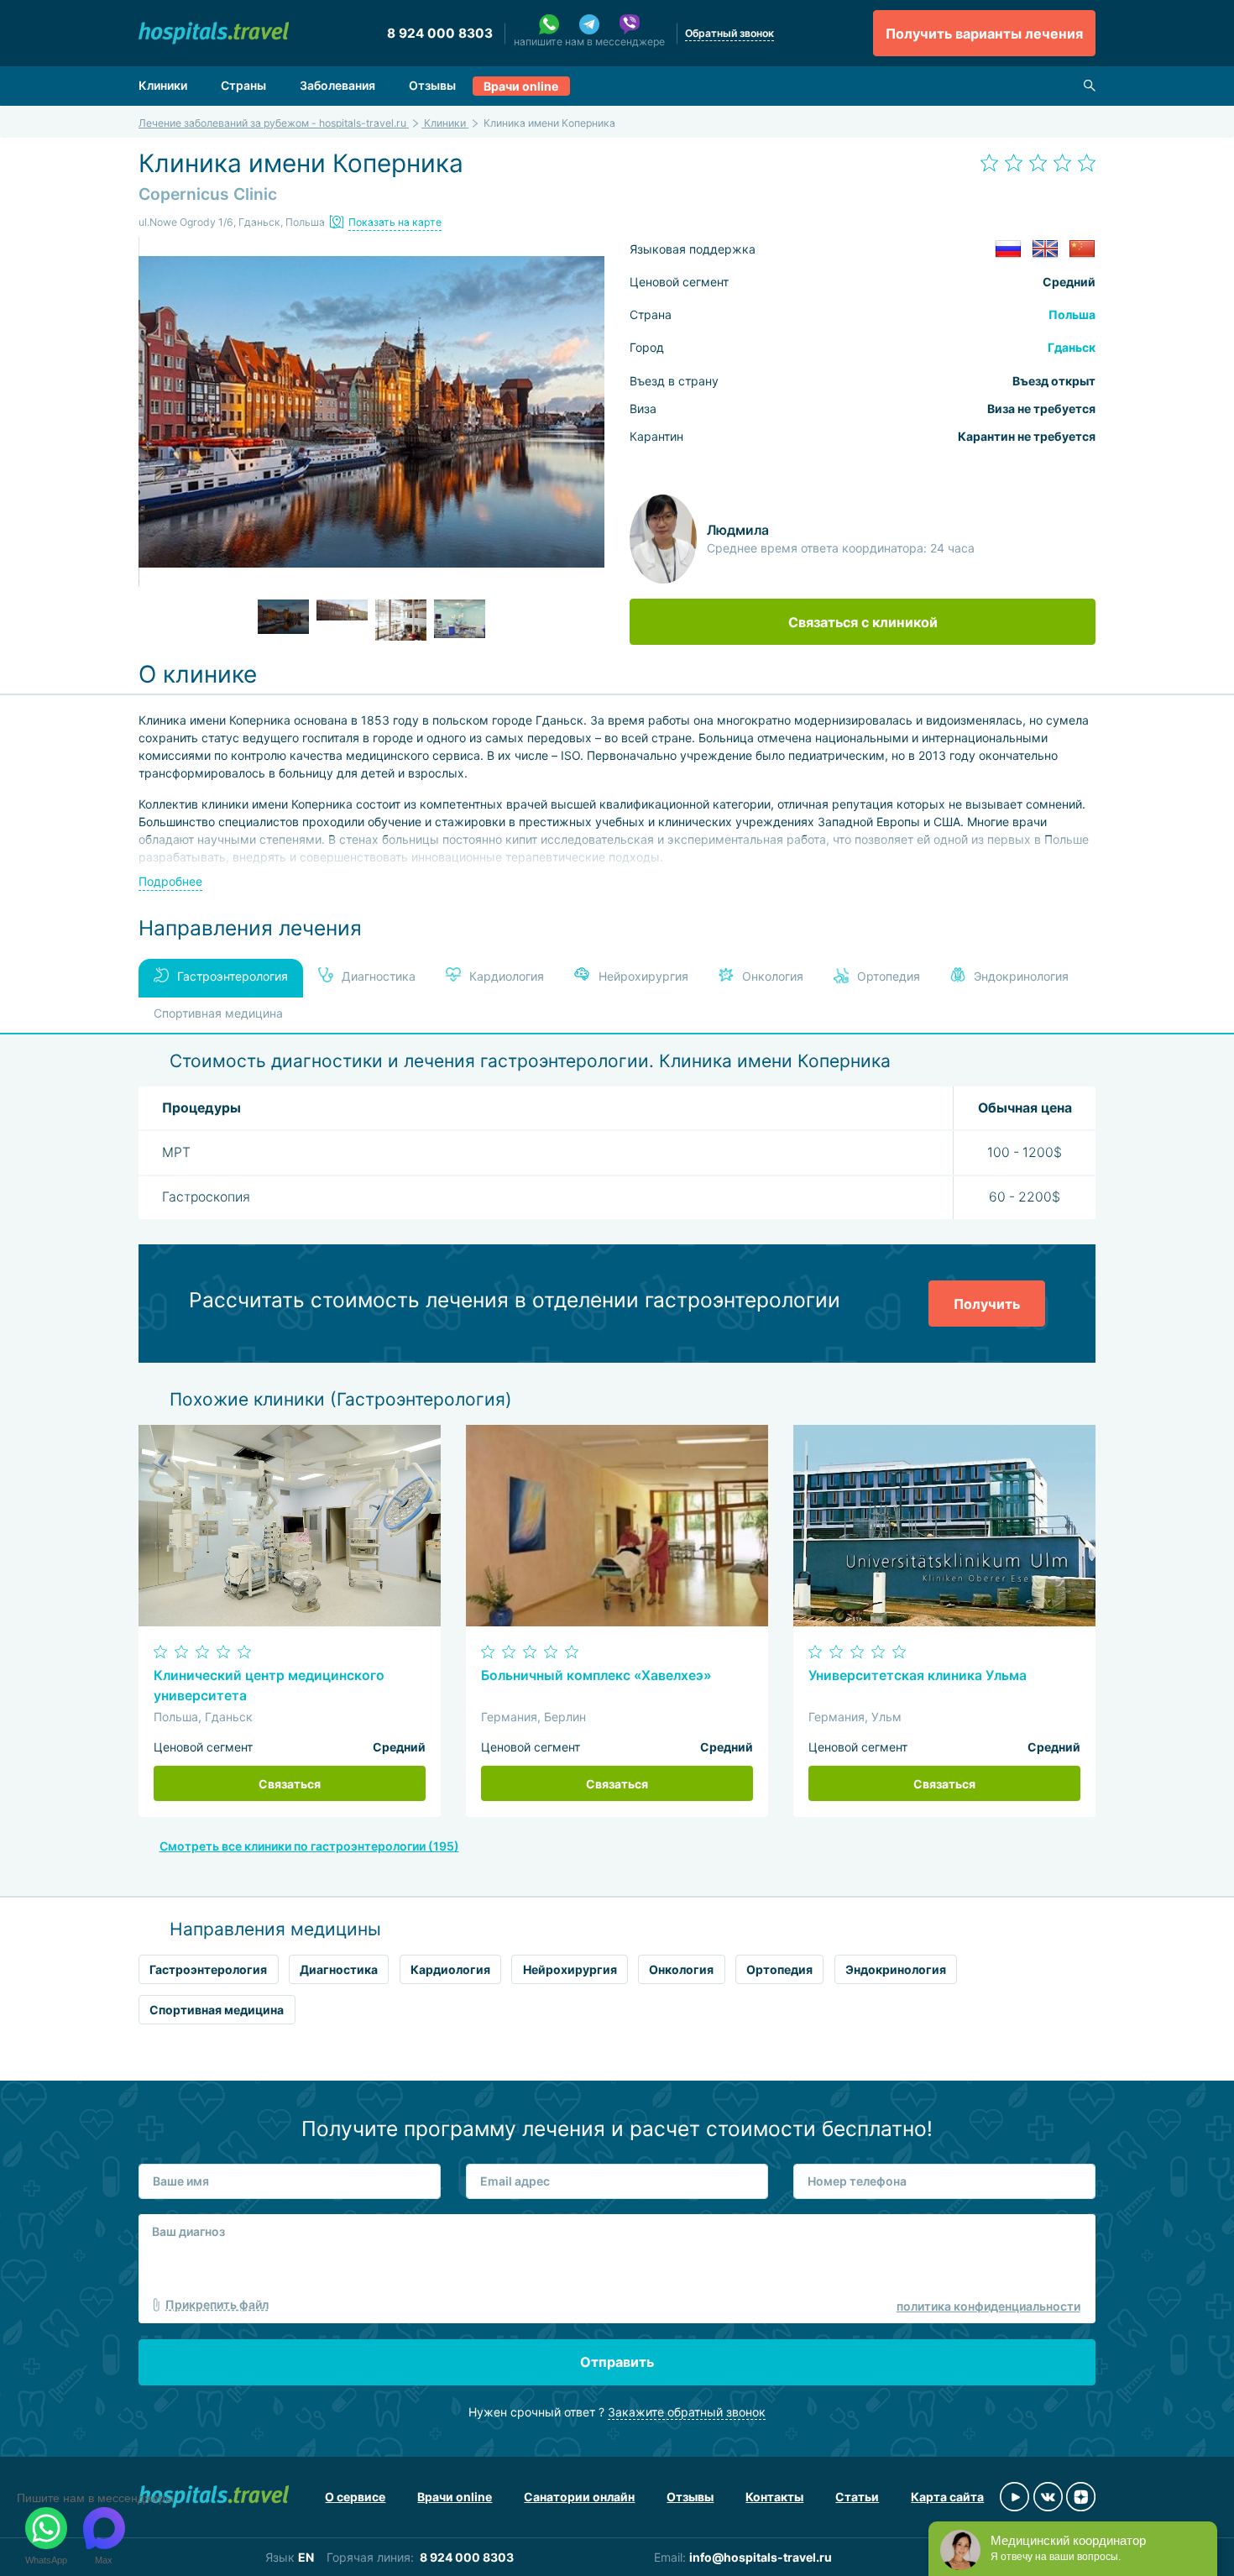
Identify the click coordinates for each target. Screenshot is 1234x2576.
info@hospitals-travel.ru (761, 2557)
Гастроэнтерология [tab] (233, 976)
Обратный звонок (729, 33)
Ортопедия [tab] (887, 976)
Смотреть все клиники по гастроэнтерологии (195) (309, 1846)
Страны (243, 85)
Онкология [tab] (771, 976)
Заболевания (337, 85)
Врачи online (521, 86)
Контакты (774, 2497)
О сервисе (355, 2497)
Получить (987, 1304)
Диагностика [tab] (377, 976)
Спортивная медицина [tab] (218, 1013)
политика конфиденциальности (988, 2306)
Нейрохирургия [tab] (642, 976)
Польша (1072, 314)
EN (306, 2557)
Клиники (163, 85)
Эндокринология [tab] (1020, 976)
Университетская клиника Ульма (918, 1675)
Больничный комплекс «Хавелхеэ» (596, 1675)
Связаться (290, 1784)
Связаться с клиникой (863, 622)
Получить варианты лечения (984, 34)
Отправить (617, 2362)
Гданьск (1072, 347)
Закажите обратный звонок (687, 2412)
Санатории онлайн (579, 2497)
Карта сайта (947, 2497)
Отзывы (432, 85)
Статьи (857, 2497)
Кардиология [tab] (505, 976)
